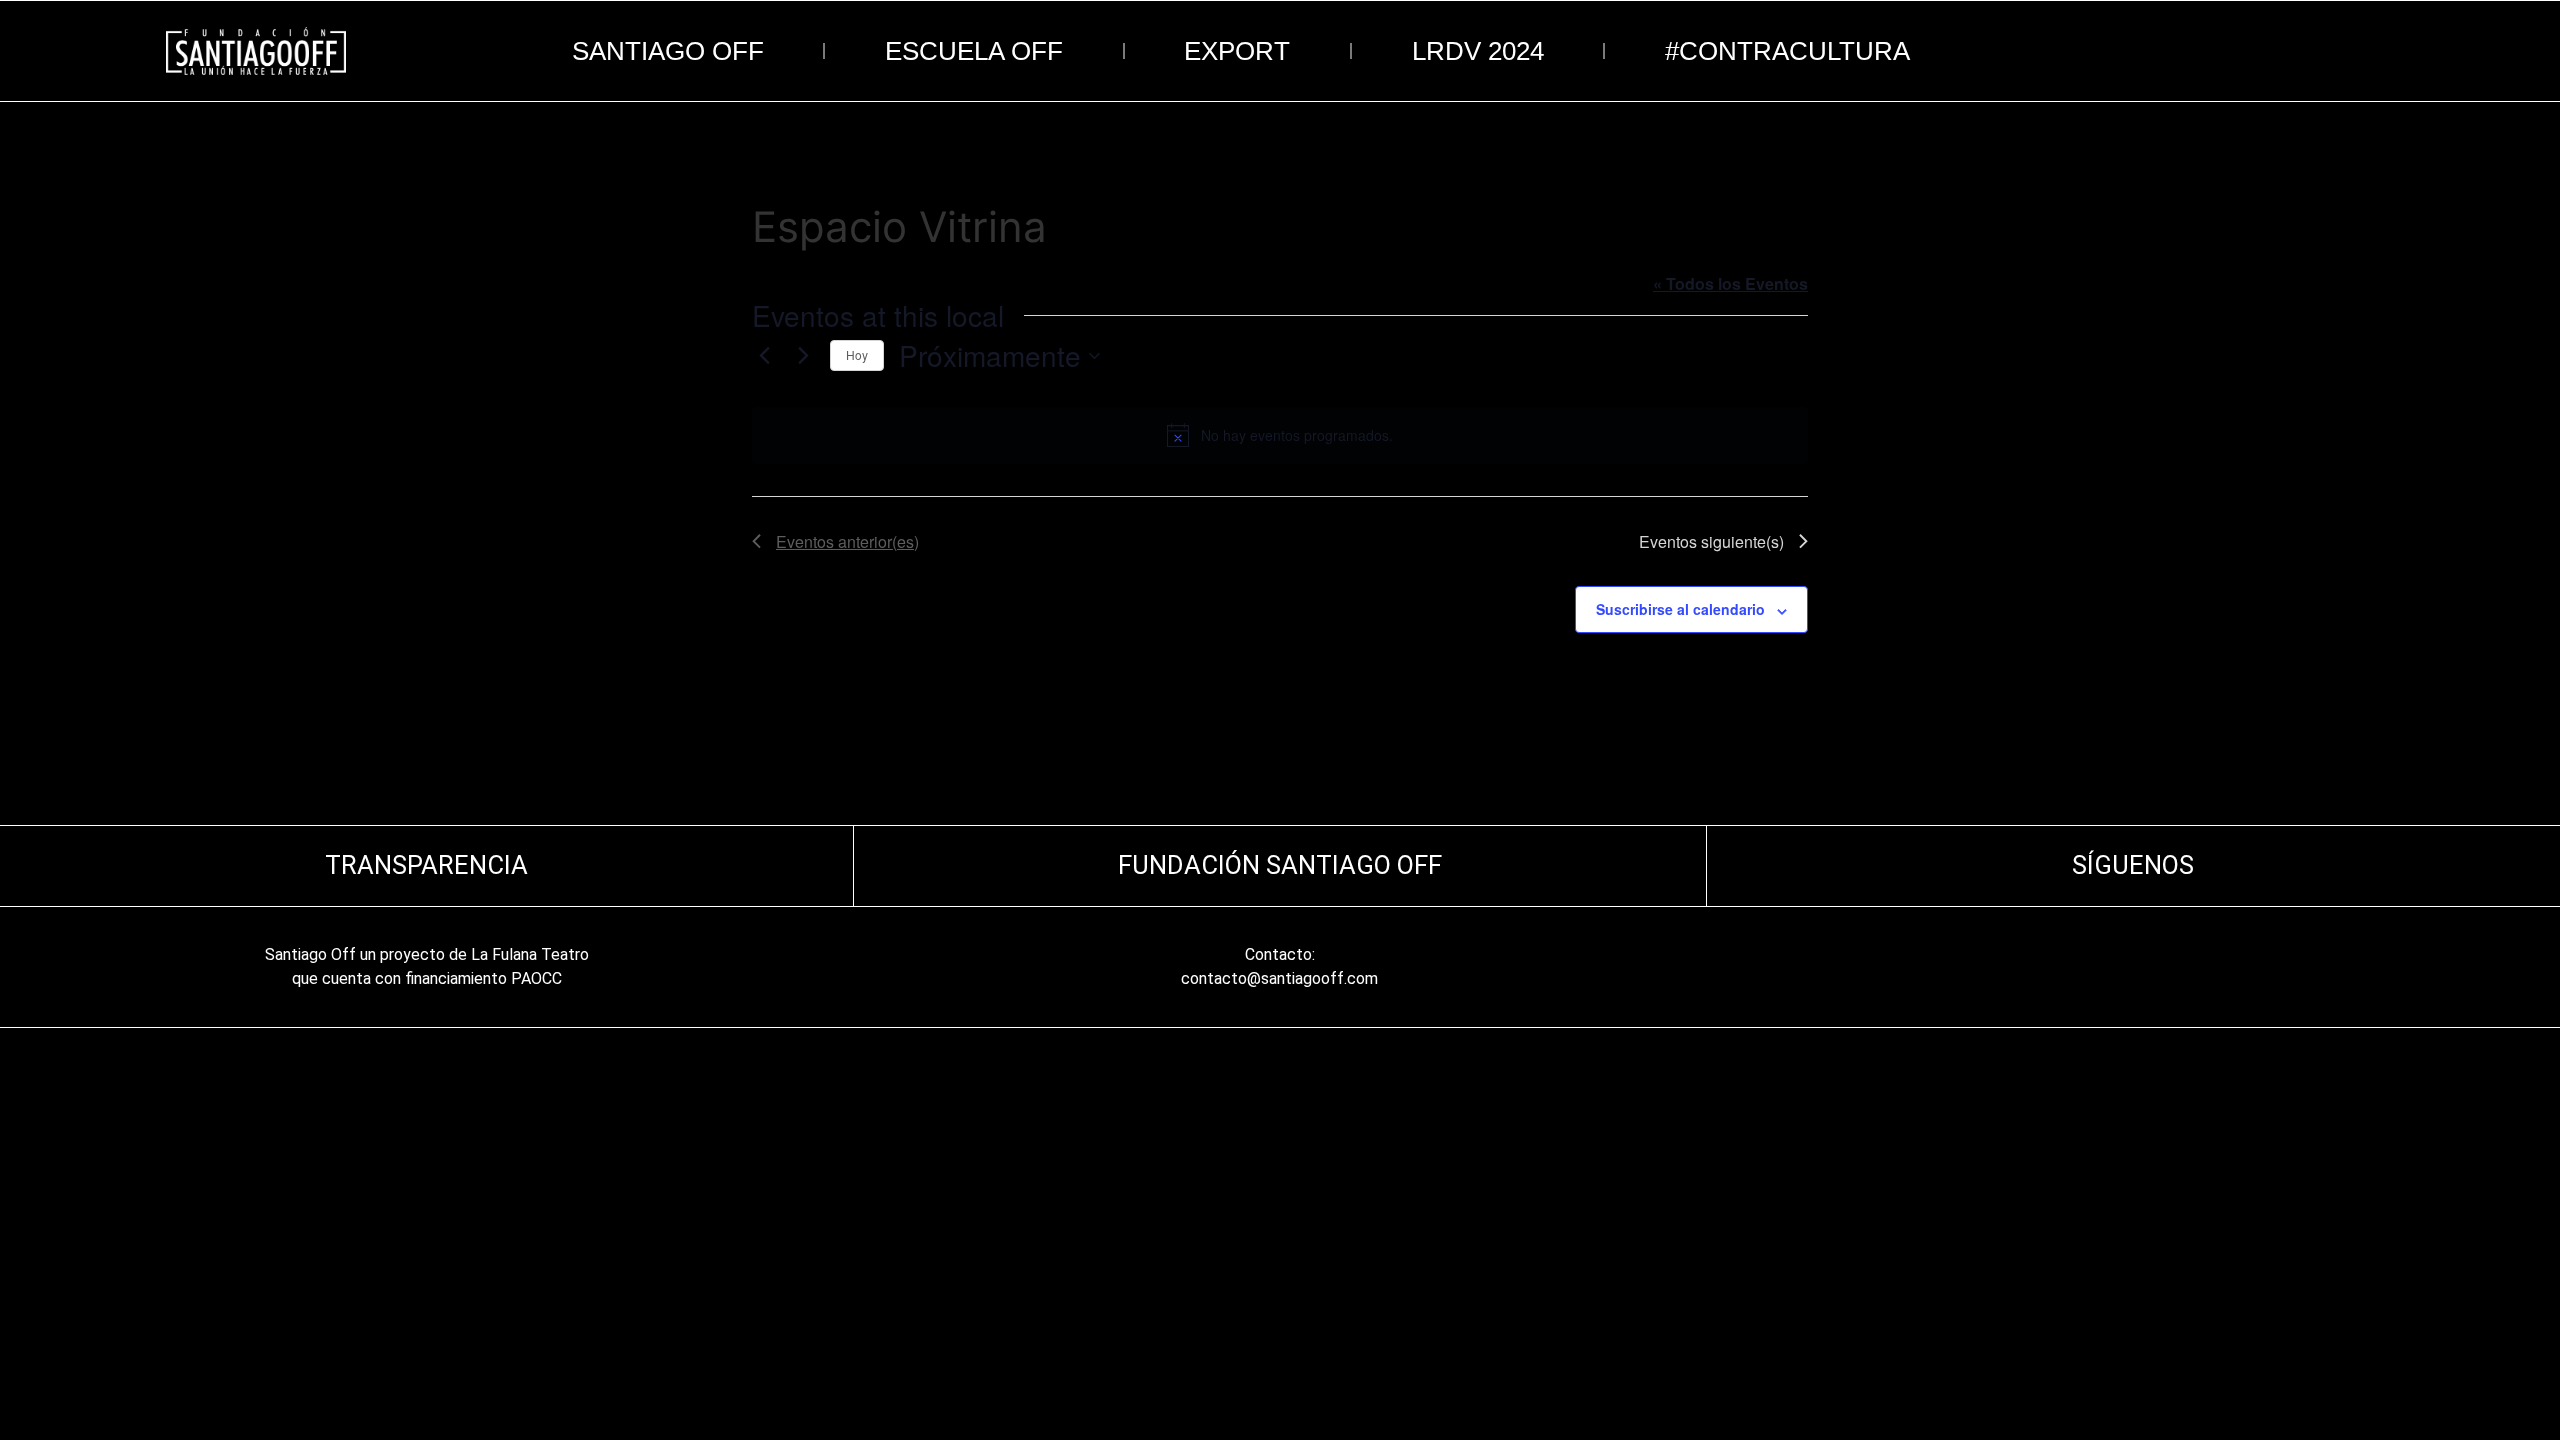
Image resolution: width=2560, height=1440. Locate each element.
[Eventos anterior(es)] (764, 356)
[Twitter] (2152, 967)
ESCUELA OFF (974, 51)
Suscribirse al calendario (1680, 609)
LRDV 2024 (1478, 51)
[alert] (1280, 435)
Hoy (857, 354)
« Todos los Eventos (1730, 283)
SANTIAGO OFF (668, 51)
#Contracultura (1787, 51)
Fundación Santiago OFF (1280, 865)
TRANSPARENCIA (426, 865)
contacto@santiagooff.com (1279, 978)
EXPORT (1237, 51)
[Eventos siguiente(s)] (803, 356)
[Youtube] (2190, 967)
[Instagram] (2076, 967)
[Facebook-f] (2114, 967)
